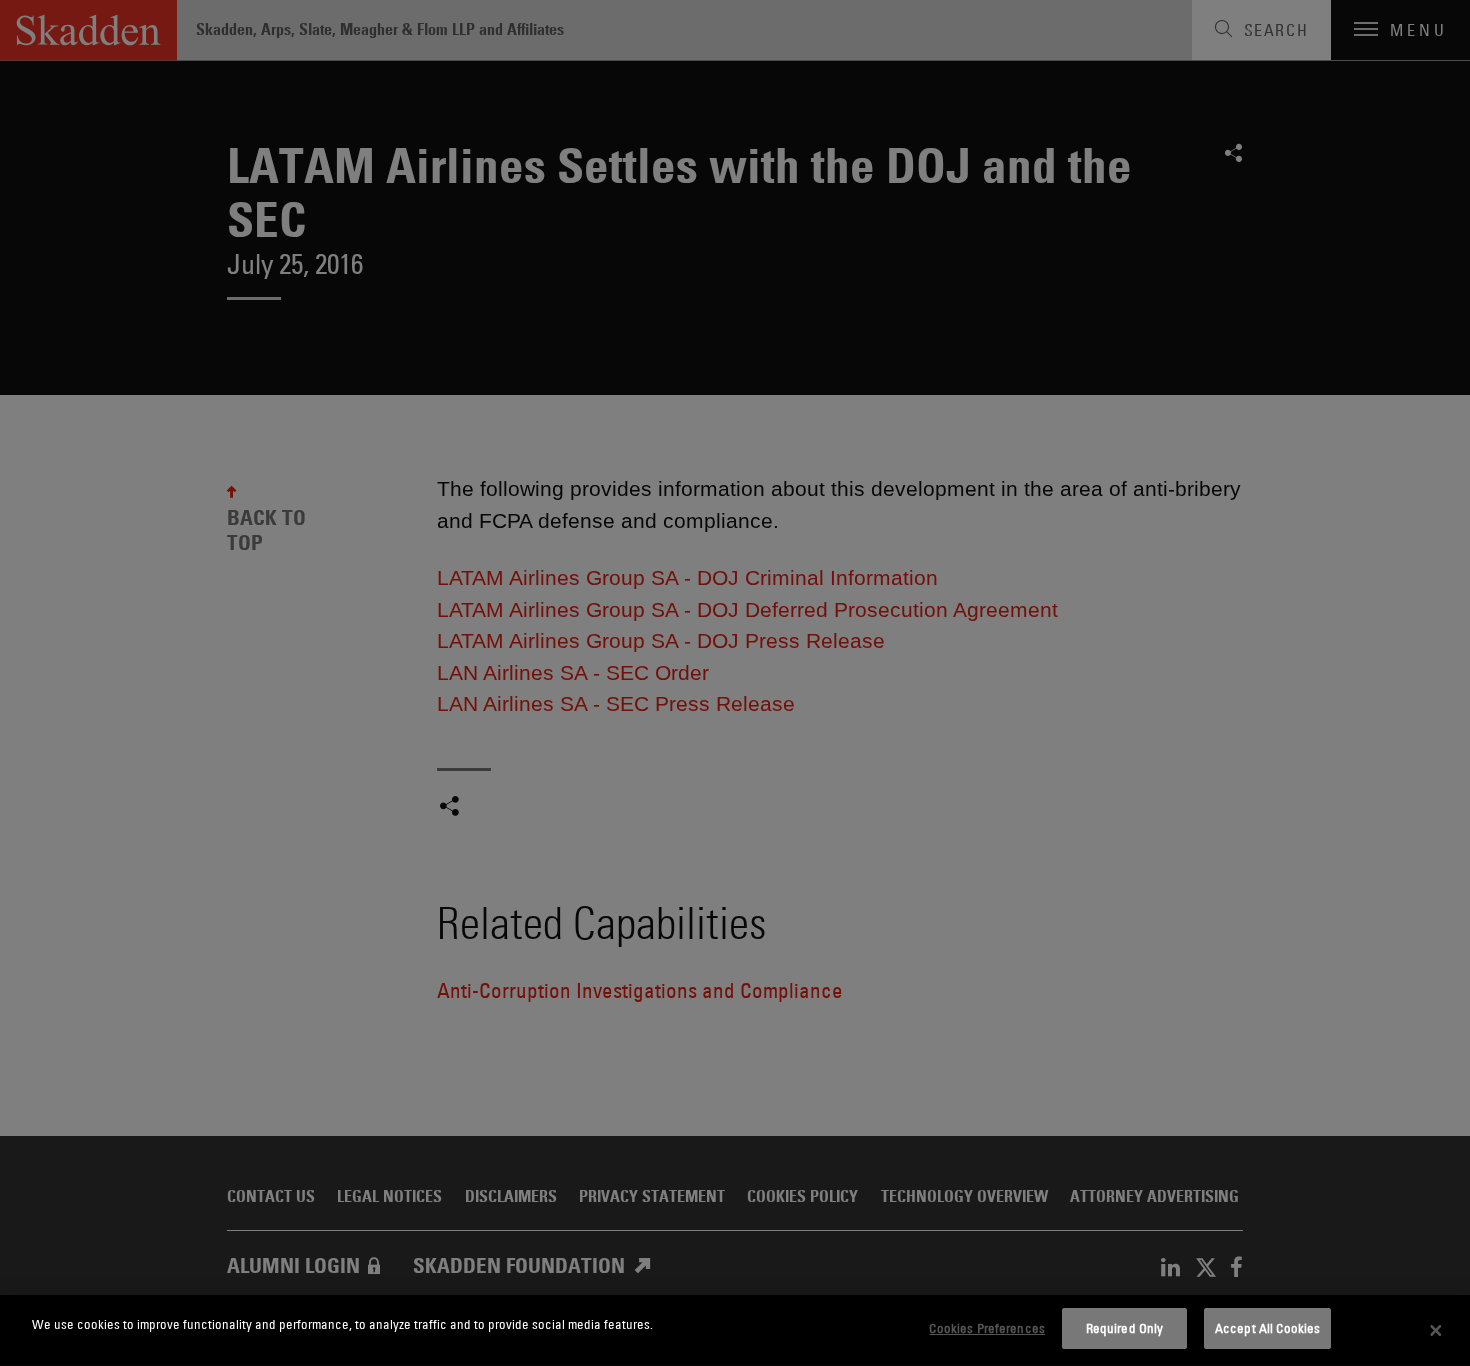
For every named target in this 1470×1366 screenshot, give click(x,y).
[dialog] (735, 1330)
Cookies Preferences (986, 1328)
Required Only (1125, 1328)
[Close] (1436, 1331)
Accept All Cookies (1267, 1328)
